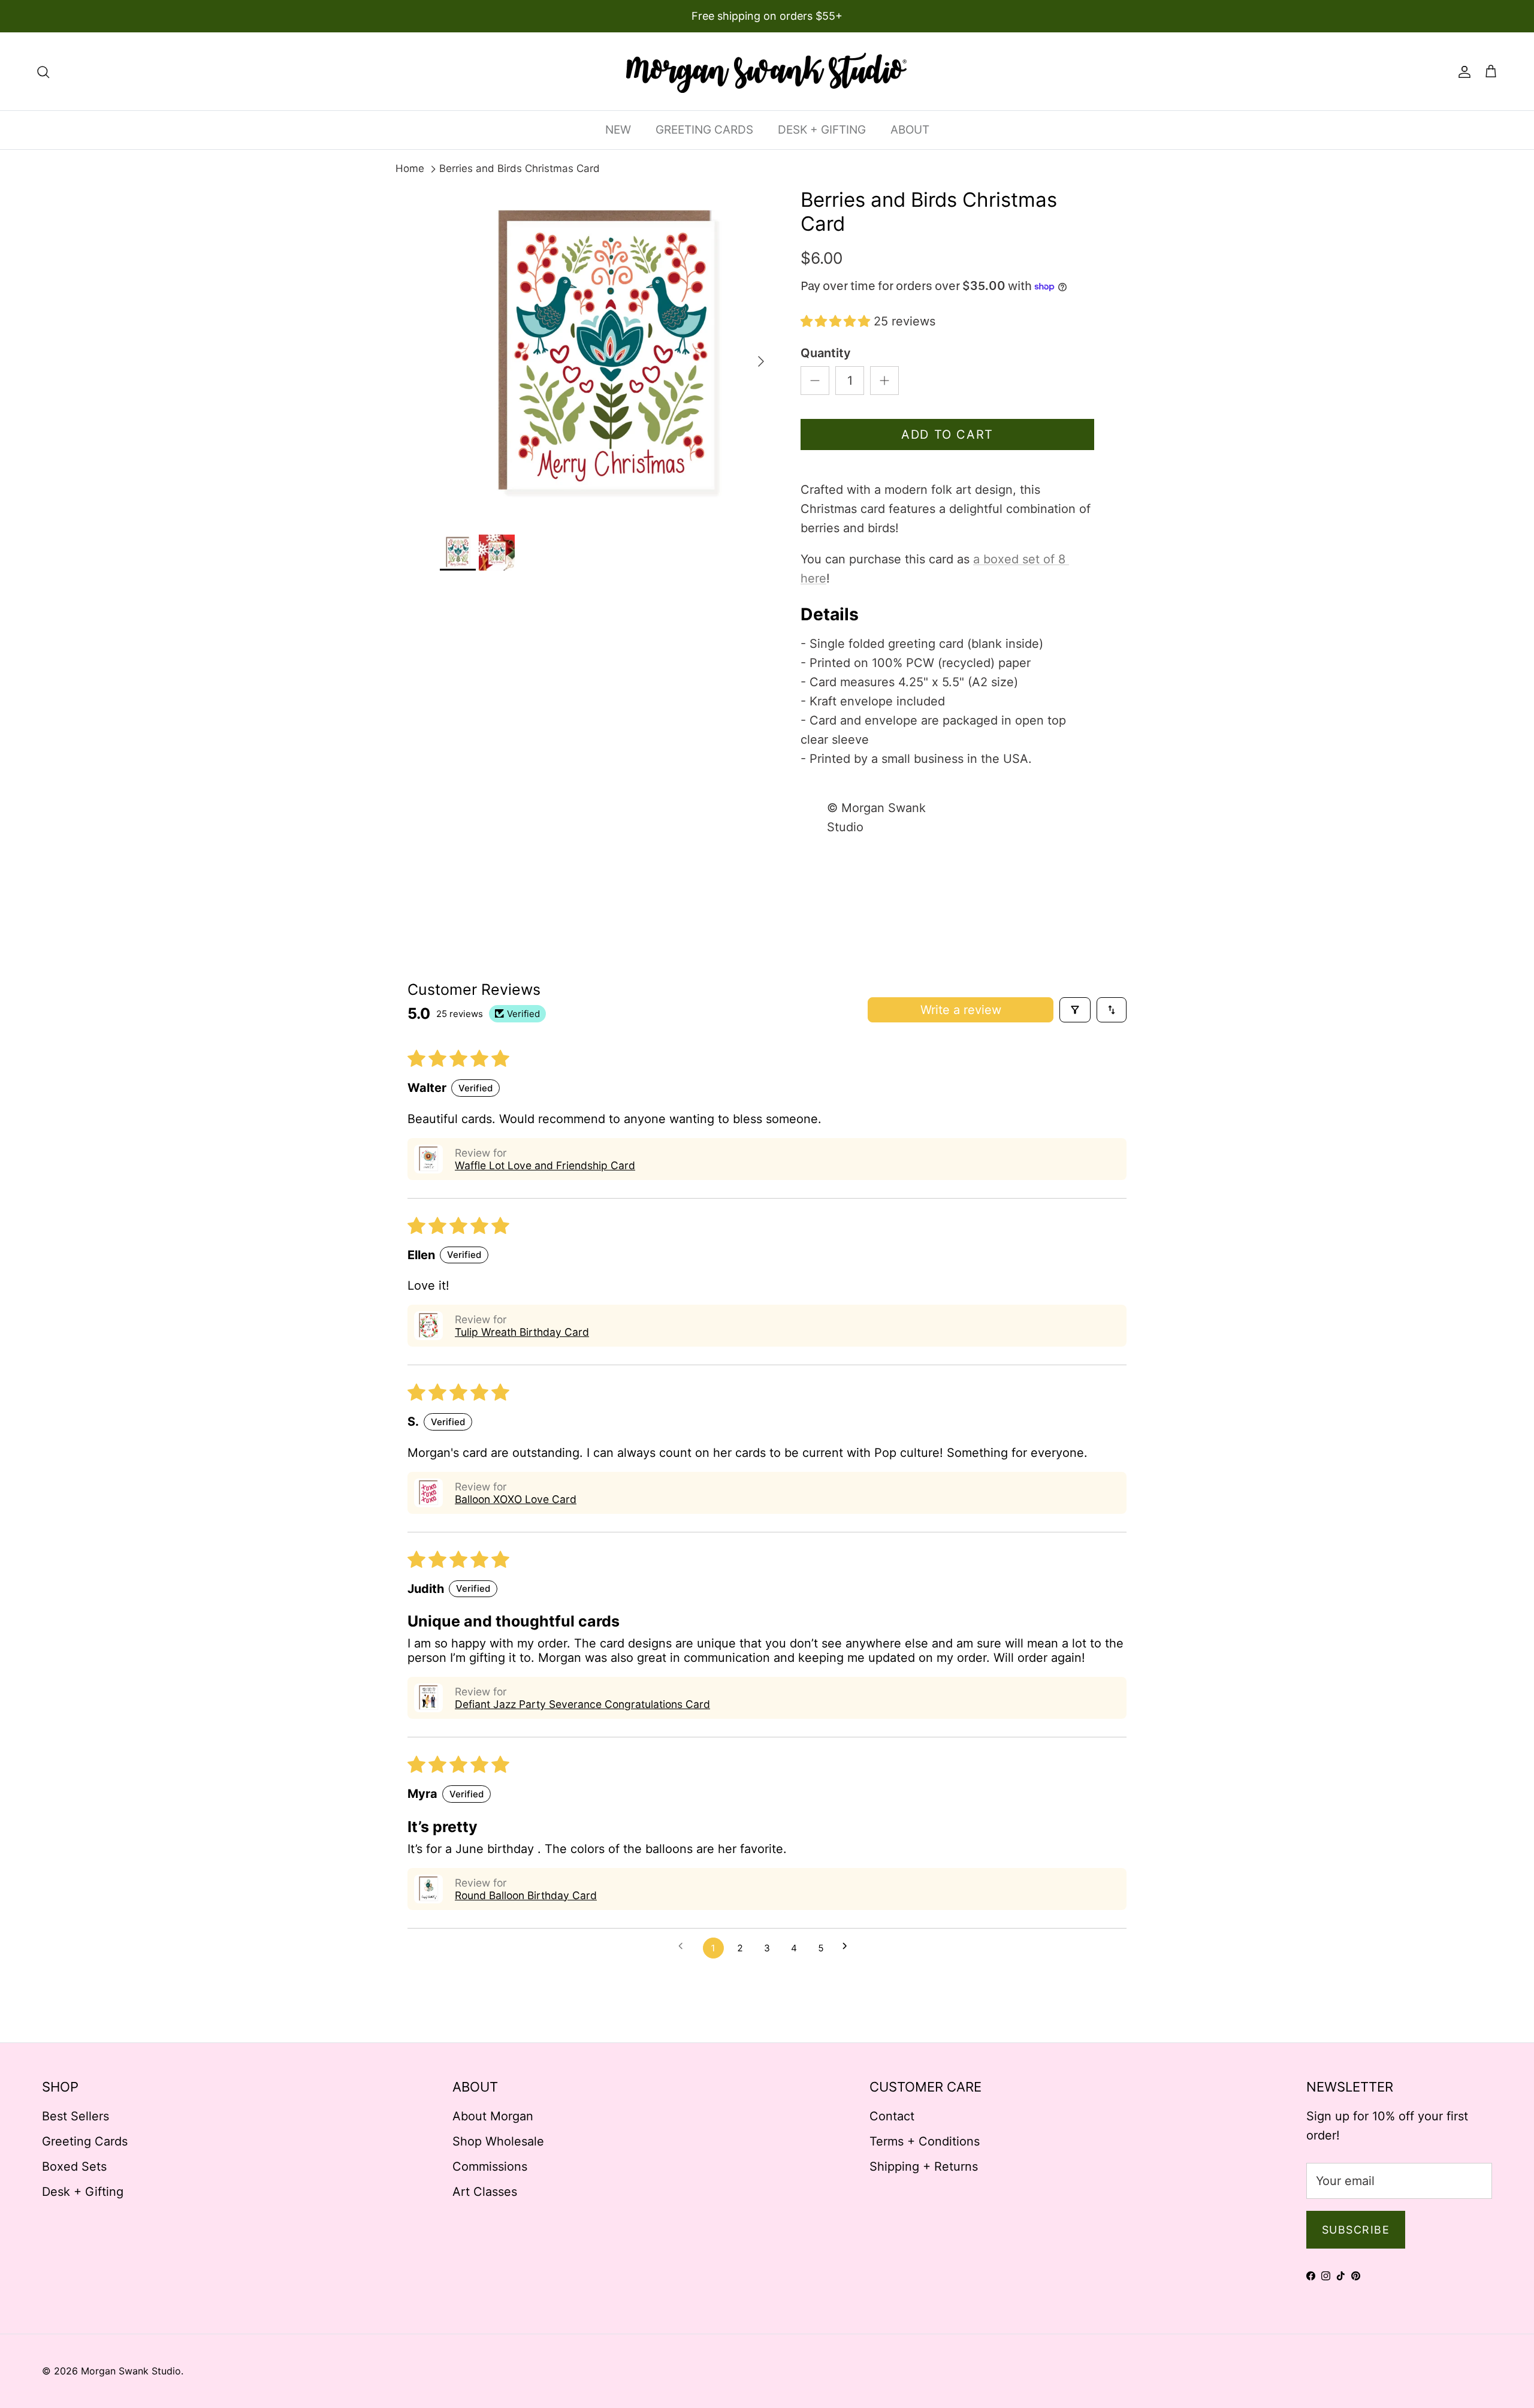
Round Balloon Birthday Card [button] (526, 1895)
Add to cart (947, 434)
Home (410, 168)
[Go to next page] (849, 1948)
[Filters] (1075, 1010)
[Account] (1462, 71)
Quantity (826, 353)
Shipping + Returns (924, 2166)
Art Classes (485, 2192)
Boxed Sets (74, 2166)
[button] (837, 321)
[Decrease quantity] (815, 381)
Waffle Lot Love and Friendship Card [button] (545, 1165)
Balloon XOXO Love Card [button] (516, 1499)
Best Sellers (76, 2116)
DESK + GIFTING (822, 130)
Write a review (961, 1010)
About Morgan (493, 2116)
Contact (892, 2116)
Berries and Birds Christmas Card (520, 168)
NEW (618, 130)
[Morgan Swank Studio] (767, 71)
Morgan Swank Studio (131, 2371)
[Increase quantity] (884, 381)
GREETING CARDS (704, 130)
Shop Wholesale (498, 2141)
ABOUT (910, 130)
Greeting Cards (85, 2141)
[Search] (43, 71)
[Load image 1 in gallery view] (607, 355)
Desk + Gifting (83, 2192)
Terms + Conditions (925, 2141)
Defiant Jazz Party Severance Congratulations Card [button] (582, 1704)
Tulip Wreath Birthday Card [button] (522, 1332)
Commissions (490, 2166)
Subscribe (1356, 2230)
